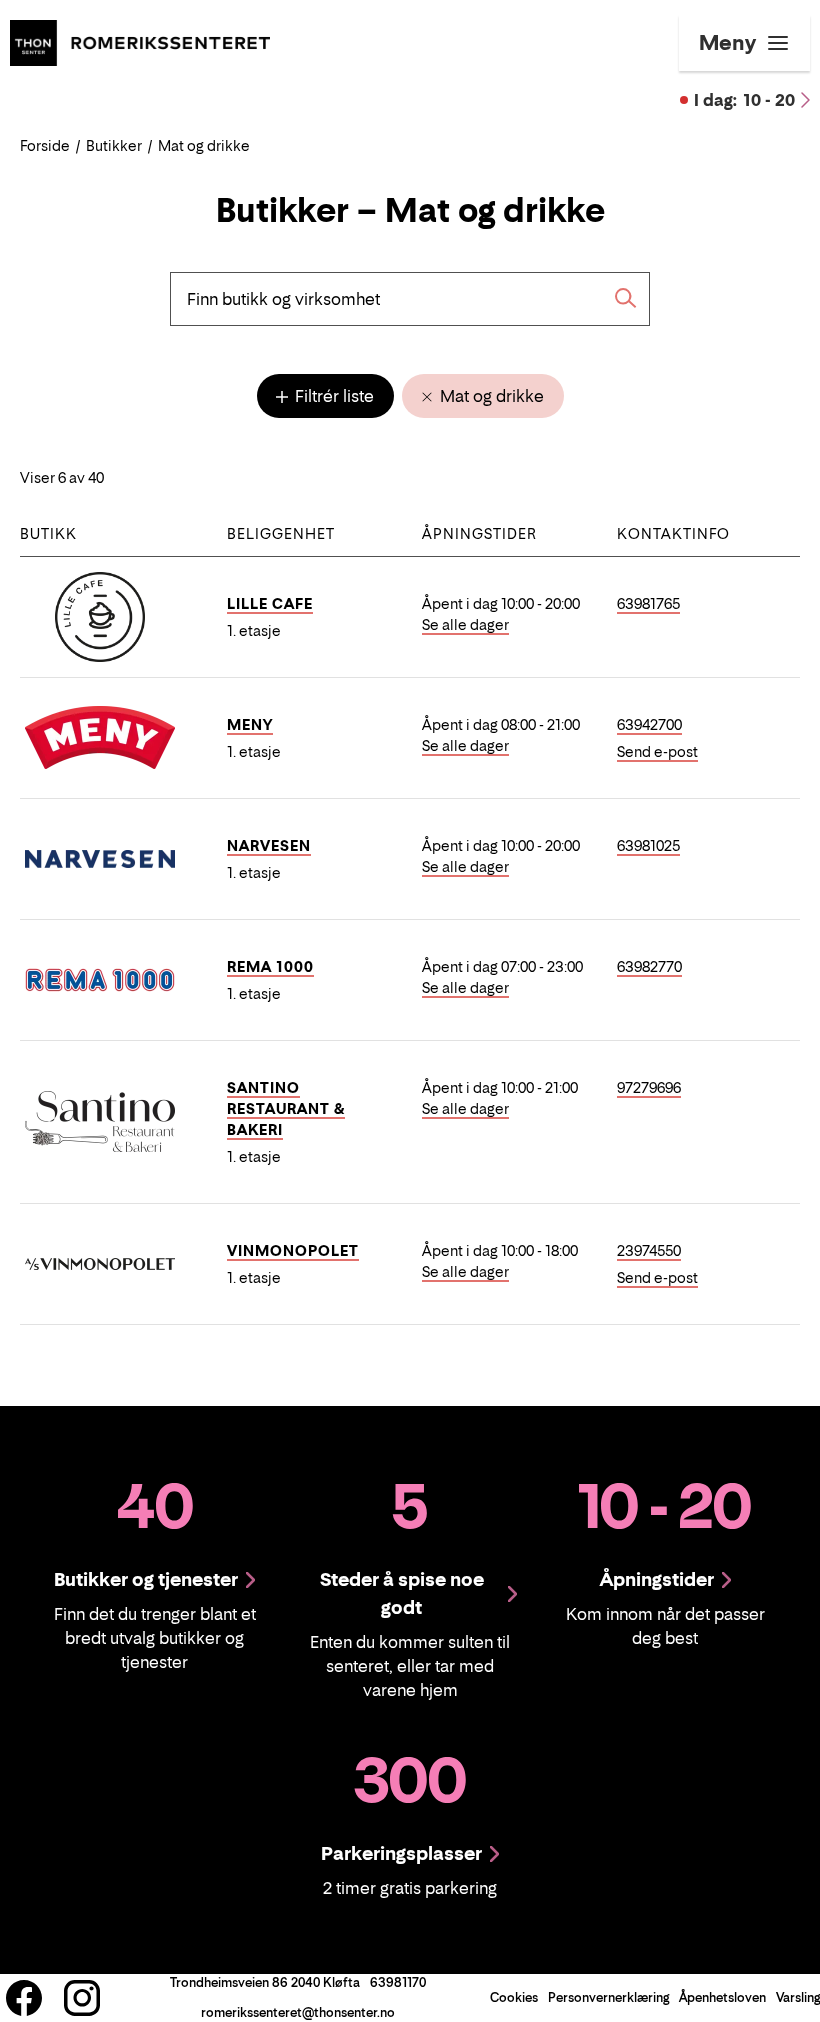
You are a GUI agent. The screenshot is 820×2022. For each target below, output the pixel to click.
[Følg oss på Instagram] (82, 1998)
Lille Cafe (270, 603)
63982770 (649, 966)
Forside (45, 145)
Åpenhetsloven (722, 1997)
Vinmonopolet (293, 1250)
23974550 (649, 1250)
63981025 (648, 845)
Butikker (114, 145)
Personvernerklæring (608, 1997)
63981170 (398, 1982)
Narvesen (269, 845)
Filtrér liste (332, 396)
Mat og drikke (490, 396)
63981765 (648, 603)
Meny (250, 724)
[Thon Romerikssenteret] (140, 41)
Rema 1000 (270, 966)
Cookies (514, 1997)
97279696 (649, 1087)
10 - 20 (744, 100)
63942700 (649, 724)
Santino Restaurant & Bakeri (286, 1108)
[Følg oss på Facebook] (24, 1998)
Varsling (798, 1997)
